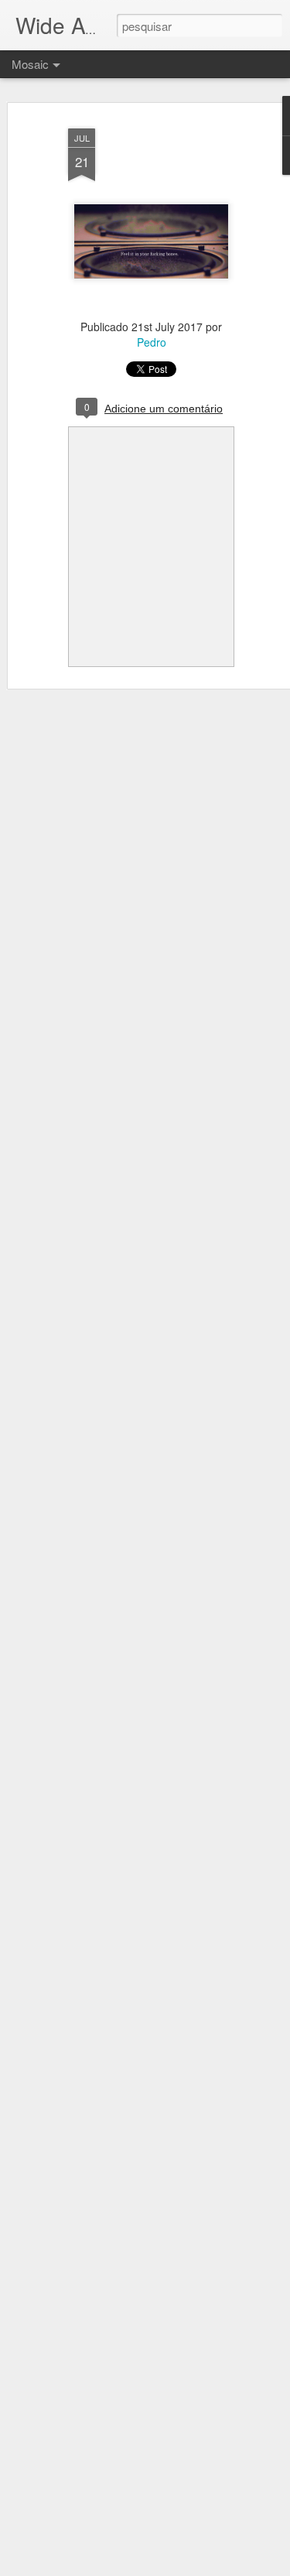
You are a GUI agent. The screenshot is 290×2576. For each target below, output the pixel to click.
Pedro (152, 342)
